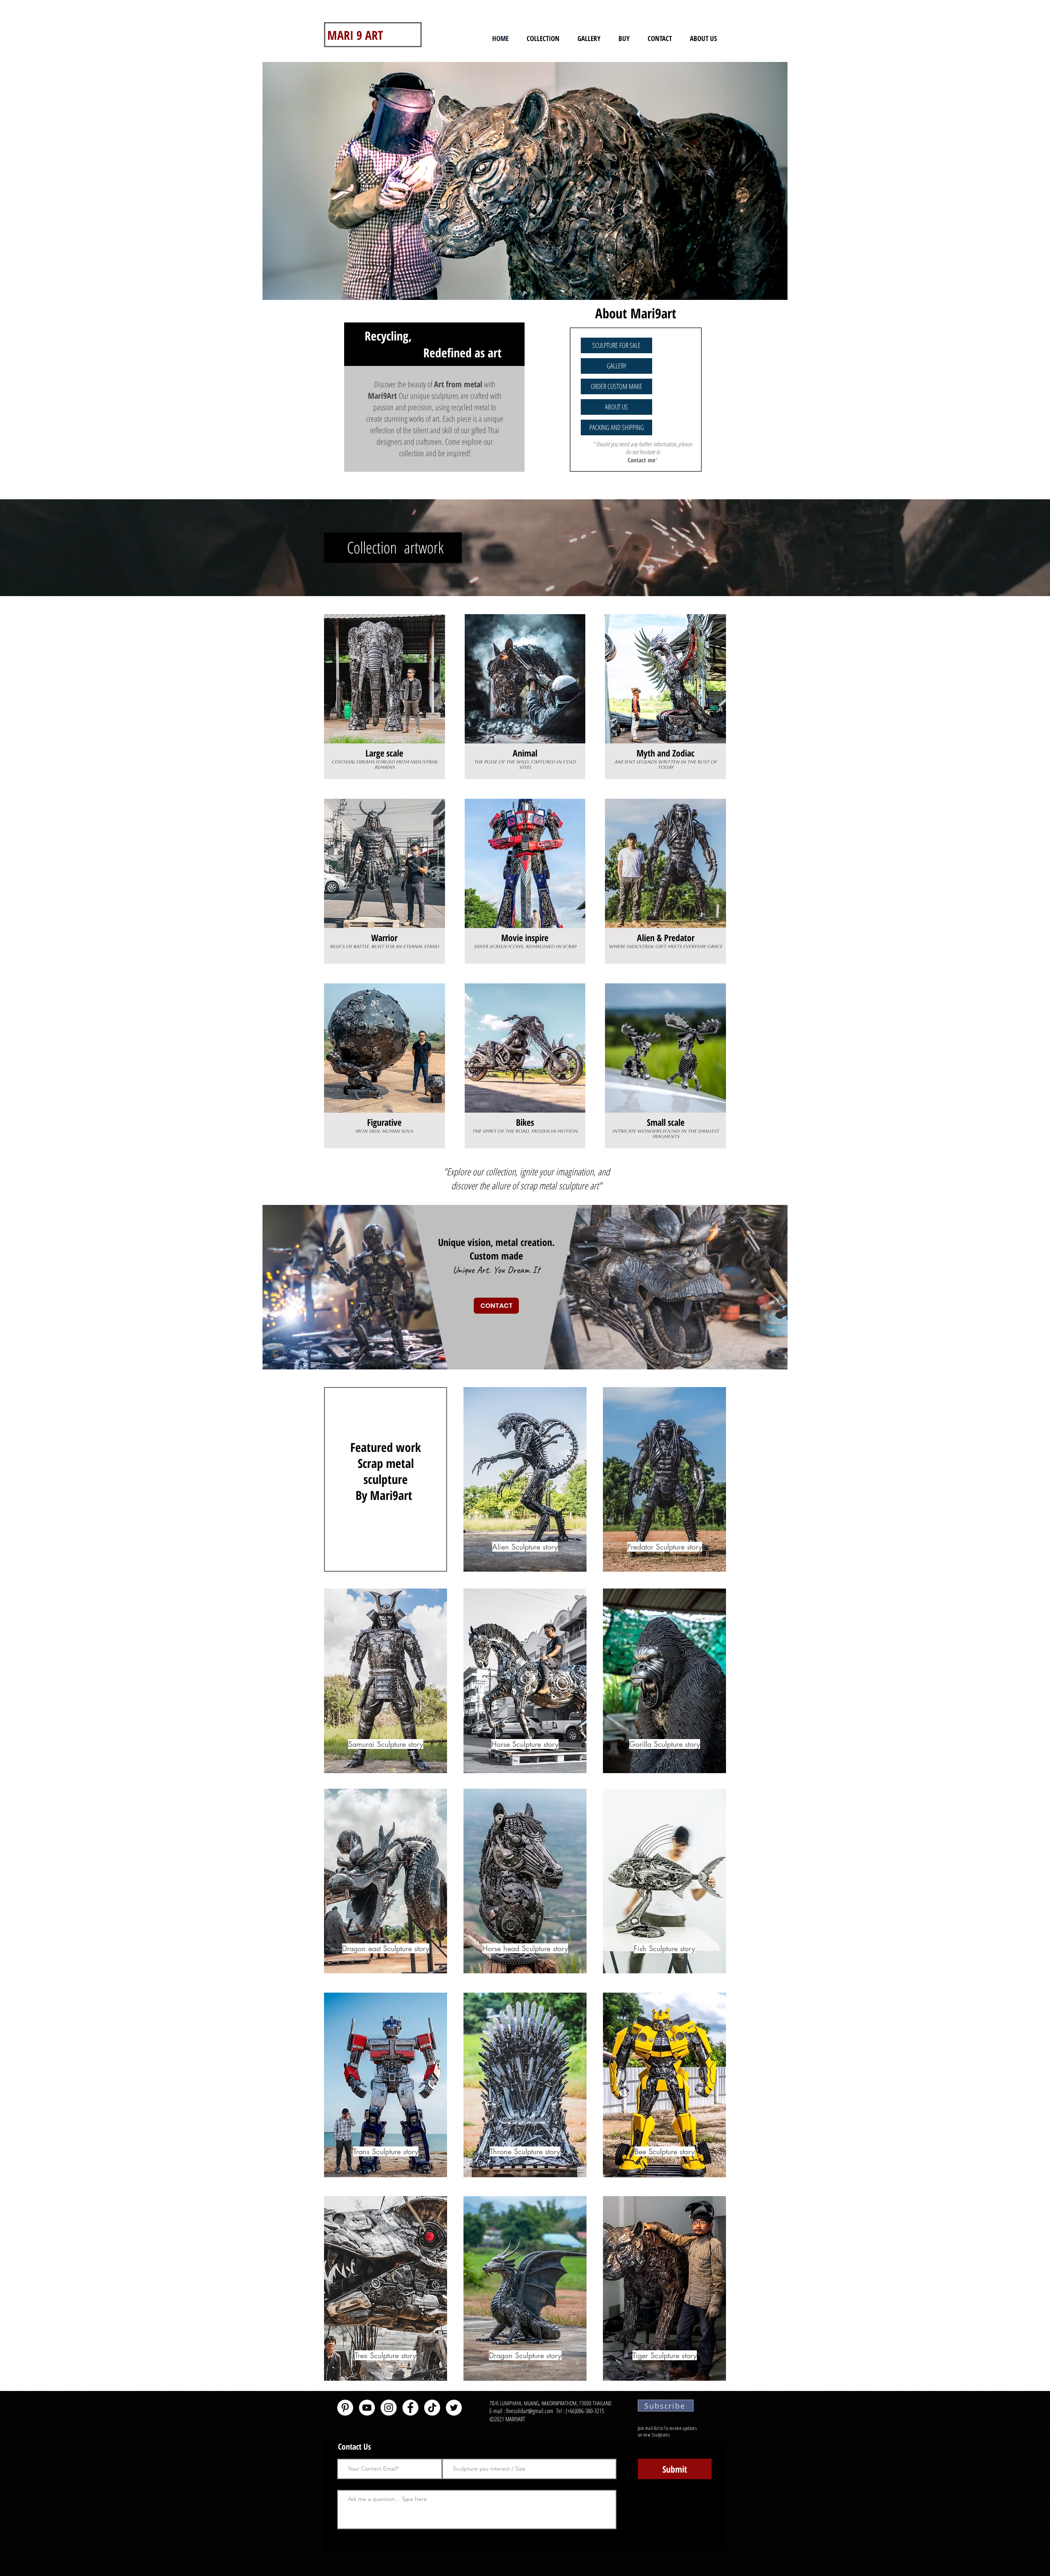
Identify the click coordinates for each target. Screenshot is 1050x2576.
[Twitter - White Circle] (454, 2408)
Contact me (641, 460)
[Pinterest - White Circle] (345, 2408)
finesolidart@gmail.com (530, 2411)
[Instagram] (389, 2408)
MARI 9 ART (355, 35)
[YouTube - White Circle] (367, 2408)
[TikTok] (432, 2408)
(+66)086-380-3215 (586, 2411)
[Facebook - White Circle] (410, 2408)
